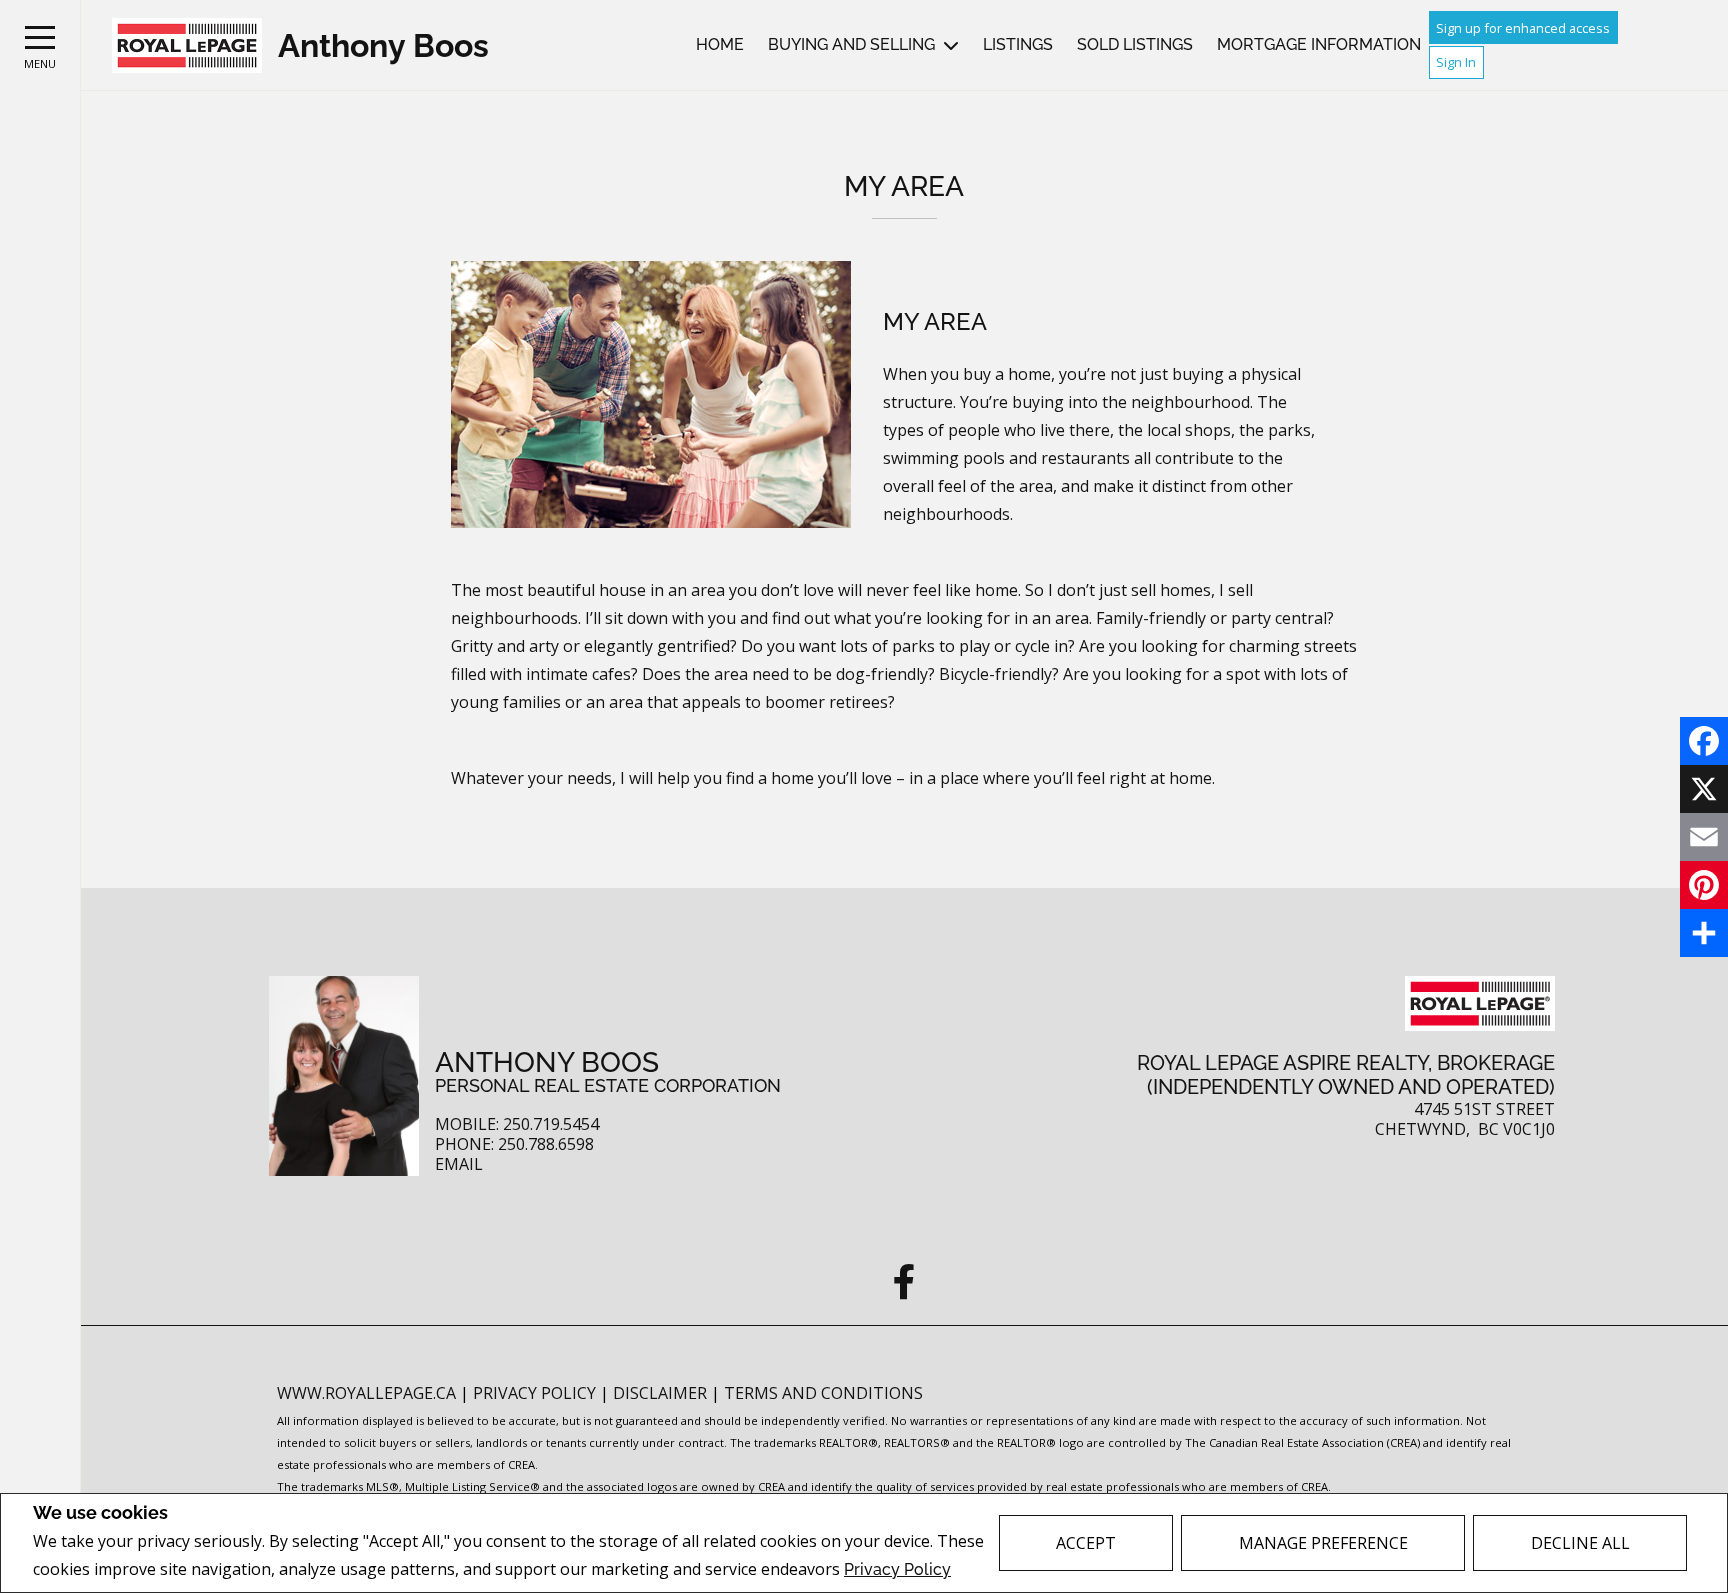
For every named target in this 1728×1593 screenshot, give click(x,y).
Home (720, 44)
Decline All (1580, 1543)
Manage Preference (1323, 1543)
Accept (1086, 1543)
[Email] (1704, 837)
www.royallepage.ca (366, 1393)
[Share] (1704, 933)
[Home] (187, 45)
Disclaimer (662, 1393)
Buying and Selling (851, 44)
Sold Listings (1135, 44)
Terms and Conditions (823, 1393)
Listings (1018, 44)
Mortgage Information (1319, 44)
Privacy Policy (897, 1569)
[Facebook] (1704, 741)
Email (459, 1164)
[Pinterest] (1704, 885)
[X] (1704, 789)
